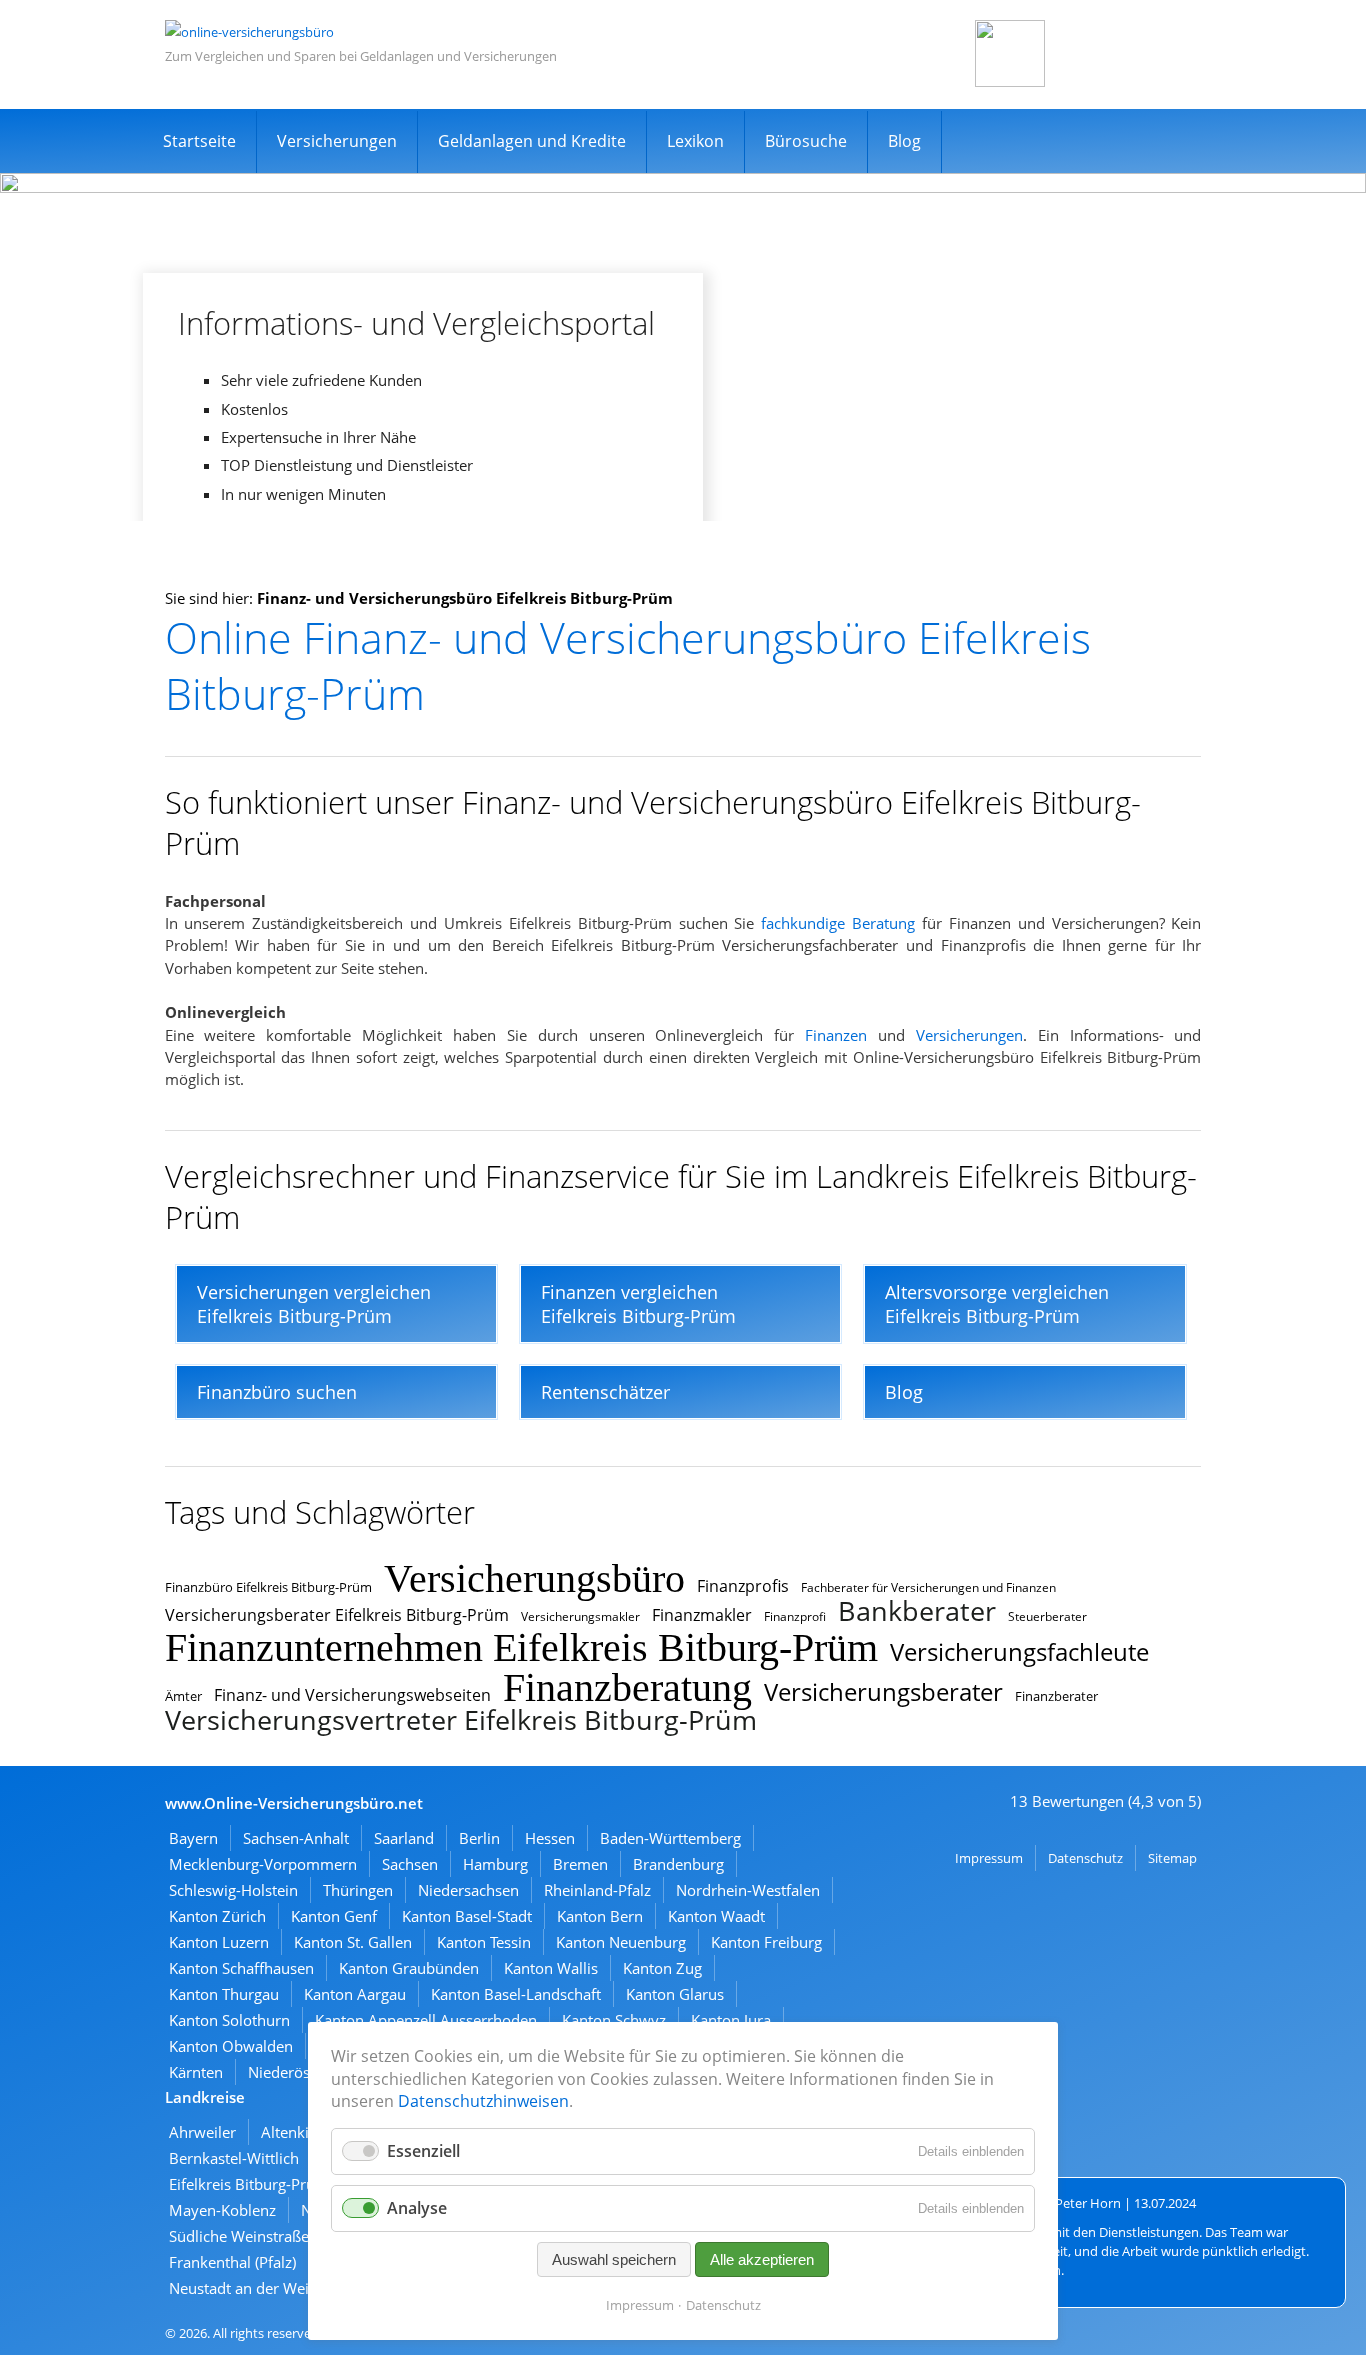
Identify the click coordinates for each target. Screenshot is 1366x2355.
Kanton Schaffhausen (241, 1968)
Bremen (580, 1864)
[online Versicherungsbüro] (249, 32)
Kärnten (196, 2072)
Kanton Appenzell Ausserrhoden (426, 2020)
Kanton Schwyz (614, 2020)
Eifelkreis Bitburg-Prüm (249, 2184)
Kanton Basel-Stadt (467, 1916)
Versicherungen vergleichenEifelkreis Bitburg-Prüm (314, 1304)
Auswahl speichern (614, 2259)
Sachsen (410, 1864)
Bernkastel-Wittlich (234, 2158)
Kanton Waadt (716, 1916)
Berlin (479, 1838)
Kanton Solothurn (229, 2020)
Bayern (193, 1838)
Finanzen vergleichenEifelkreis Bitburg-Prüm (638, 1304)
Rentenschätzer (605, 1392)
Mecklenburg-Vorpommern (263, 1864)
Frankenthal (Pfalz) (232, 2262)
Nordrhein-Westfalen (748, 1890)
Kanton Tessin (484, 1942)
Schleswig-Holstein (233, 1890)
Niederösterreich (305, 2072)
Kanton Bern (600, 1916)
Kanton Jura (731, 2020)
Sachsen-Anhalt (296, 1838)
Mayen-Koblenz (222, 2210)
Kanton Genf (334, 1916)
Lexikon (695, 141)
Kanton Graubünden (409, 1968)
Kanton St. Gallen (353, 1942)
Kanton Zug (662, 1968)
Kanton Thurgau (224, 1994)
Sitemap (1172, 1858)
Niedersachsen (468, 1890)
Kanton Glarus (675, 1994)
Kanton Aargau (355, 1994)
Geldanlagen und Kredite (532, 141)
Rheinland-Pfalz (597, 1890)
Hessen (550, 1838)
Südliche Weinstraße (239, 2236)
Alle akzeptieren (762, 2259)
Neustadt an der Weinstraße (265, 2288)
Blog (904, 141)
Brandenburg (678, 1864)
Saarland (404, 1838)
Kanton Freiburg (766, 1942)
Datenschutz (1085, 1858)
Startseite (199, 141)
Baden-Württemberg (670, 1838)
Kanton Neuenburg (621, 1942)
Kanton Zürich (217, 1916)
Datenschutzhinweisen (483, 2101)
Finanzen (836, 1035)
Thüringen (358, 1890)
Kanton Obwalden (231, 2046)
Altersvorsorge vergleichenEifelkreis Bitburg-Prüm (997, 1304)
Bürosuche (806, 141)
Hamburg (495, 1864)
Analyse (417, 2208)
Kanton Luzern (219, 1942)
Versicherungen (337, 141)
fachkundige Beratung (838, 923)
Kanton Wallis (551, 1968)
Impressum (989, 1858)
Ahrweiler (202, 2132)
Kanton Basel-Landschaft (516, 1994)
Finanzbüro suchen (277, 1392)
